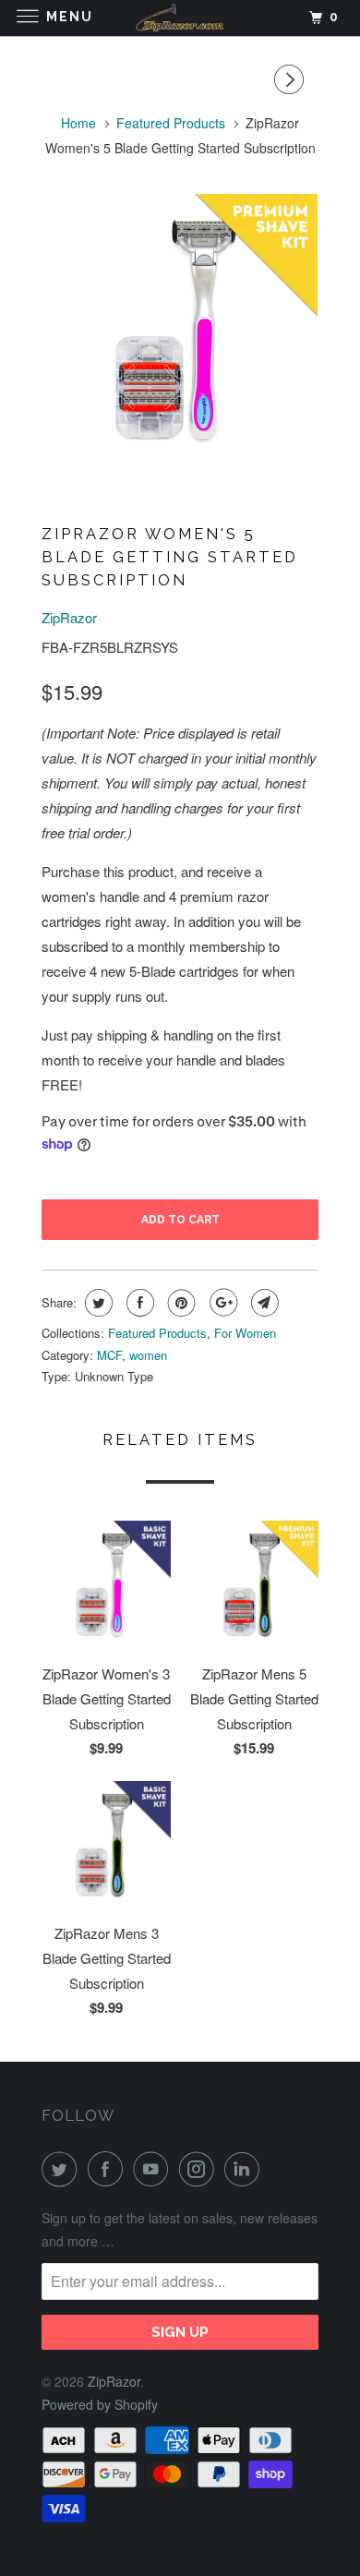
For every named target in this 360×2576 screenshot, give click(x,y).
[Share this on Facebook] (138, 1303)
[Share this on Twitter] (96, 1303)
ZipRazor (69, 617)
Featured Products (157, 1333)
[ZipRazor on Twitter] (63, 2169)
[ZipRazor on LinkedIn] (246, 2169)
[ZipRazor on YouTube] (154, 2169)
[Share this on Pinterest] (180, 1303)
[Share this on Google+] (221, 1303)
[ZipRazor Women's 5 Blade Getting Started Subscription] (180, 331)
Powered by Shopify (100, 2404)
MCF (109, 1355)
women (148, 1355)
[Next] (292, 79)
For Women (245, 1333)
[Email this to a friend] (263, 1303)
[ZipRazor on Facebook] (109, 2169)
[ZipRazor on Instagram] (200, 2169)
